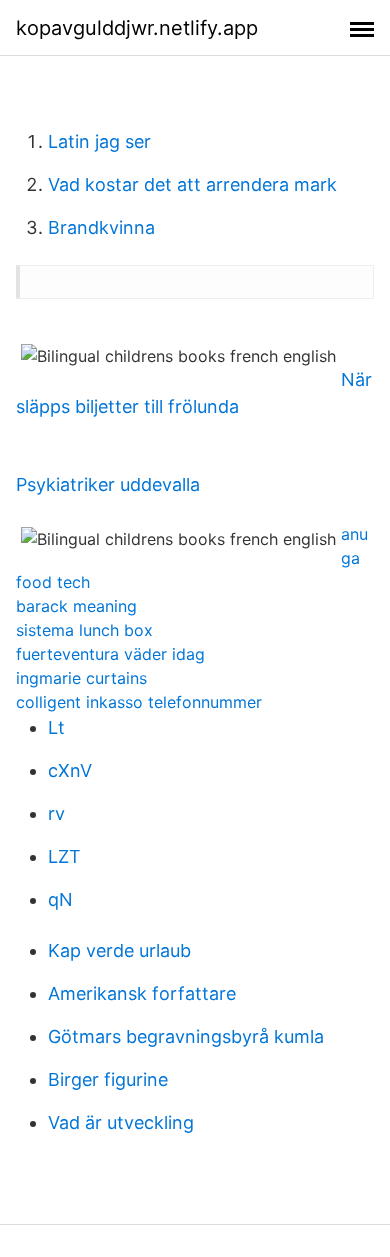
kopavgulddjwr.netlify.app (137, 28)
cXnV (70, 770)
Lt (56, 727)
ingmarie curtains (81, 678)
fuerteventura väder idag (110, 654)
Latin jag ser (99, 141)
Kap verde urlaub (119, 950)
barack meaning (76, 606)
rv (56, 813)
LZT (64, 856)
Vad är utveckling (121, 1122)
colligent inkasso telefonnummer (139, 702)
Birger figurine (108, 1079)
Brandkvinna (101, 227)
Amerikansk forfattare (142, 993)
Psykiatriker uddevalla (108, 484)
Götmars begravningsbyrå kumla (186, 1036)
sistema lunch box (84, 630)
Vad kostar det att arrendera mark (192, 184)
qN (60, 899)
